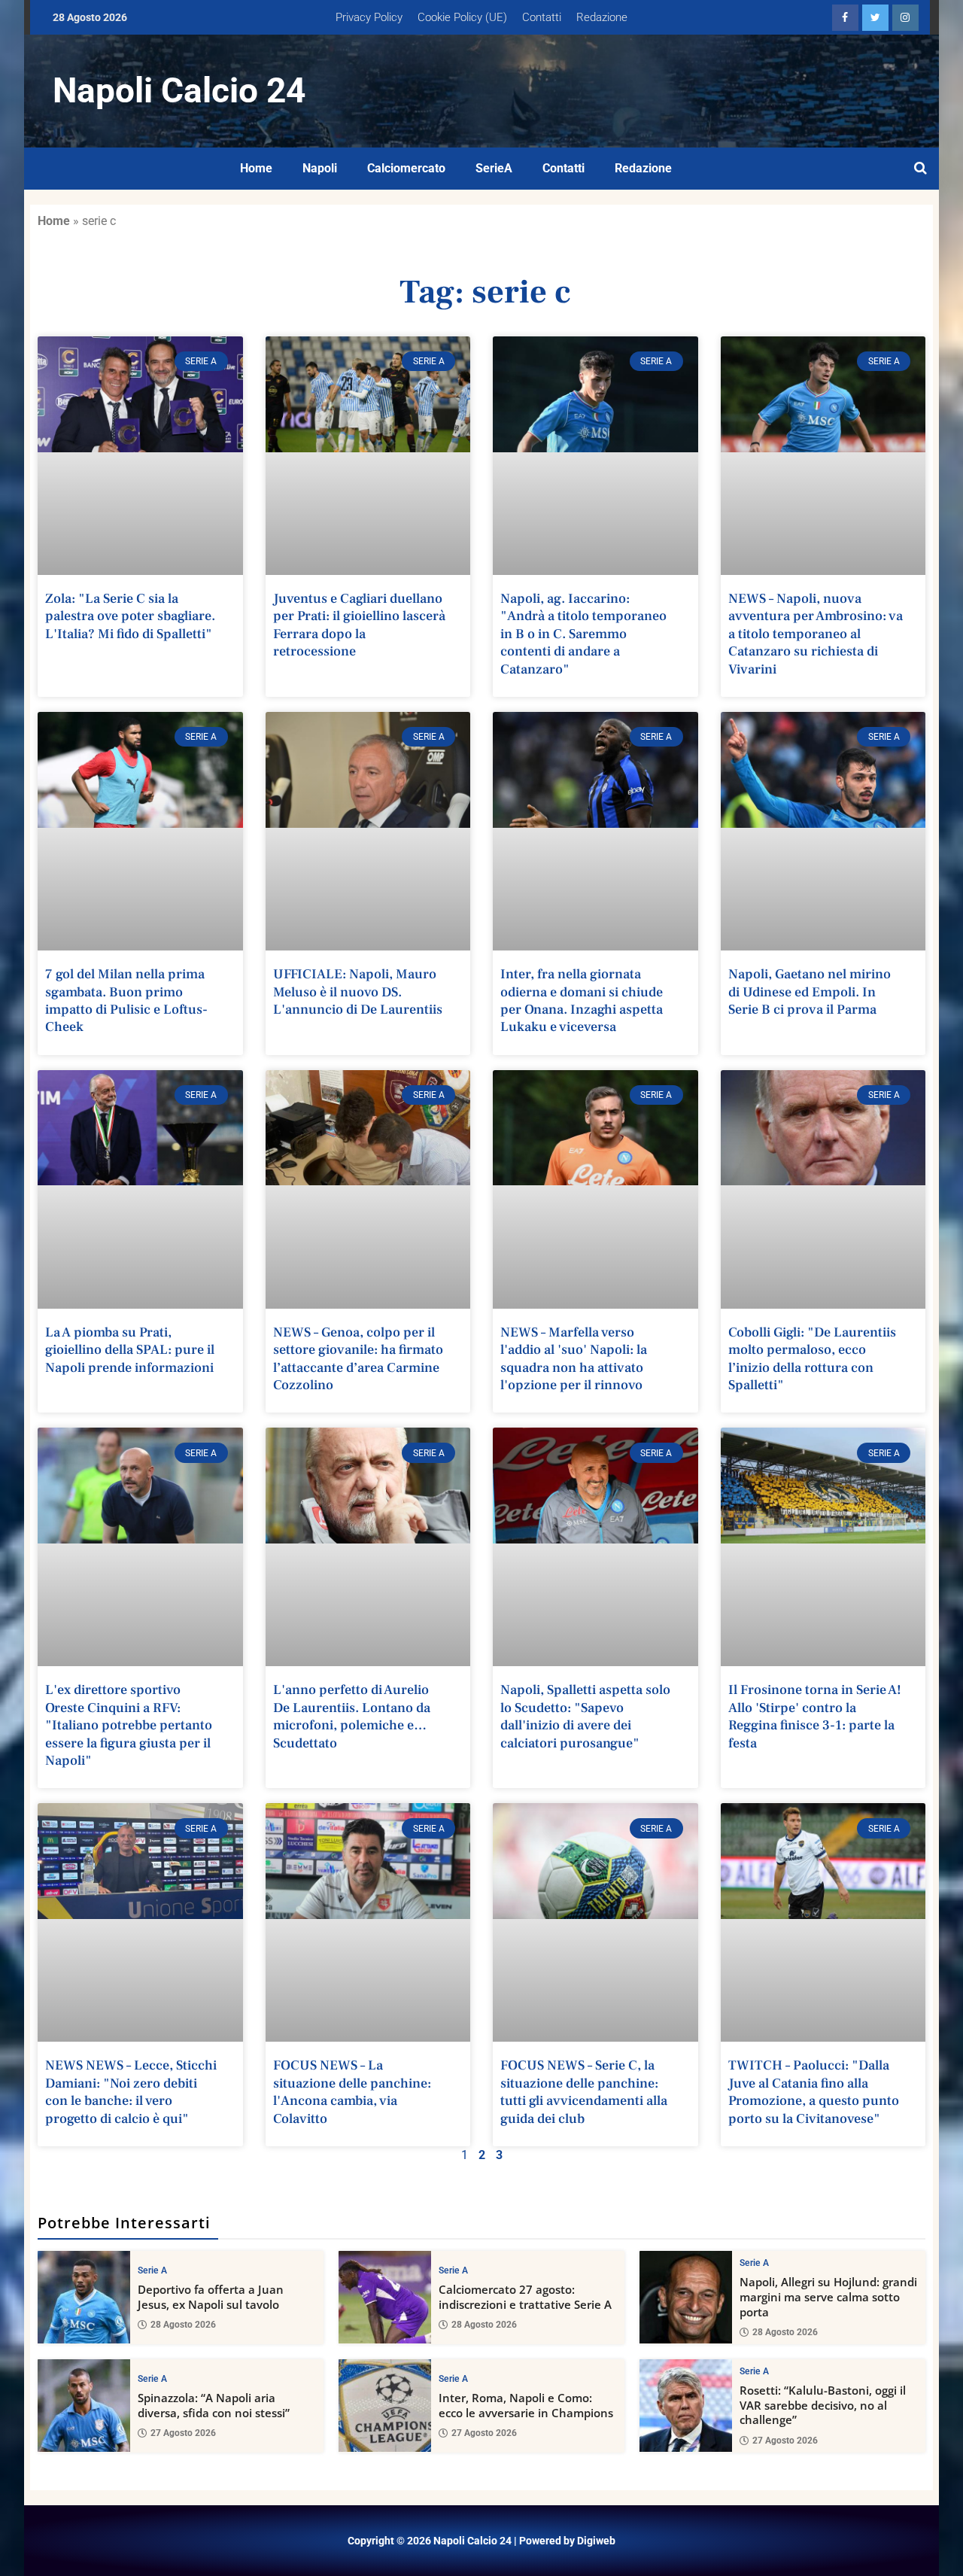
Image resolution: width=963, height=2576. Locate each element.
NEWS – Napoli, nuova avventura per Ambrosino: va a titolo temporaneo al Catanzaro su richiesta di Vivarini (816, 634)
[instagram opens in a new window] (905, 18)
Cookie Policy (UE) (462, 17)
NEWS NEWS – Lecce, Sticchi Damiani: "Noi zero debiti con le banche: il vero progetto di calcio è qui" (131, 2092)
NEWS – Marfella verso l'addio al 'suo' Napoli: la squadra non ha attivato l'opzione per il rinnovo (574, 1359)
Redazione (602, 17)
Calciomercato (406, 168)
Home (256, 168)
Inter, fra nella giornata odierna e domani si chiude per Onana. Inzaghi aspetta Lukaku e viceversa (582, 1001)
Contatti (542, 17)
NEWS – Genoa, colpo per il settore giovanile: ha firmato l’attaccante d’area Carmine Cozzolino (358, 1359)
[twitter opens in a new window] (875, 18)
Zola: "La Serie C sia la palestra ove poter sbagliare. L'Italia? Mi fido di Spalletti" (130, 616)
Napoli (320, 168)
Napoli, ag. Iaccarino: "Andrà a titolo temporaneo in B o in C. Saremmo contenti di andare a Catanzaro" (583, 634)
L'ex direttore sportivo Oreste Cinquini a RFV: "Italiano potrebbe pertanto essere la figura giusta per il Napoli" (129, 1725)
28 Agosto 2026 (183, 2325)
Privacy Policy (369, 17)
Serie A (152, 2270)
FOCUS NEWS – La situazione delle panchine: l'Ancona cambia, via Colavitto (352, 2092)
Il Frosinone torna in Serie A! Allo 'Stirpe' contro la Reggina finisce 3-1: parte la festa (815, 1716)
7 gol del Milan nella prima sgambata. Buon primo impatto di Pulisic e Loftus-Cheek (126, 1001)
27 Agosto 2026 (183, 2433)
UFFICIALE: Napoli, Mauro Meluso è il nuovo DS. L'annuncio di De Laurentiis (358, 992)
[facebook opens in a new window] (845, 18)
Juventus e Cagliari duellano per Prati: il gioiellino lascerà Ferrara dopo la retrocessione (359, 625)
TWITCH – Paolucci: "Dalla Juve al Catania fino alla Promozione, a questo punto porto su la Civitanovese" (814, 2092)
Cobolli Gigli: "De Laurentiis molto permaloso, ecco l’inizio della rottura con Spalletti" (812, 1359)
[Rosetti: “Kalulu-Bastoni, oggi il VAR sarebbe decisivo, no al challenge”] (686, 2406)
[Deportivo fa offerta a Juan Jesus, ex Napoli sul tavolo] (84, 2297)
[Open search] (920, 169)
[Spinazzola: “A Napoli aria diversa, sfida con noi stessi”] (84, 2406)
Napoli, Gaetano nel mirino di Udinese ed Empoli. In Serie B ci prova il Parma (810, 992)
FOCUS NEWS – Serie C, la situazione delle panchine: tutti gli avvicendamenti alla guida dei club (584, 2092)
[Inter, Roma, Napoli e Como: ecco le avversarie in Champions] (385, 2406)
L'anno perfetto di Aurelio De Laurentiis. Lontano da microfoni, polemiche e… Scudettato (352, 1716)
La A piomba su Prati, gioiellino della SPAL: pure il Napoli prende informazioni (130, 1350)
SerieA (494, 168)
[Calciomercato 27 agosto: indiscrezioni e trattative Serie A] (385, 2297)
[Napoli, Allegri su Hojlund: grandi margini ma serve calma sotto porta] (686, 2297)
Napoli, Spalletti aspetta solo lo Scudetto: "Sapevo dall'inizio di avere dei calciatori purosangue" (585, 1716)
